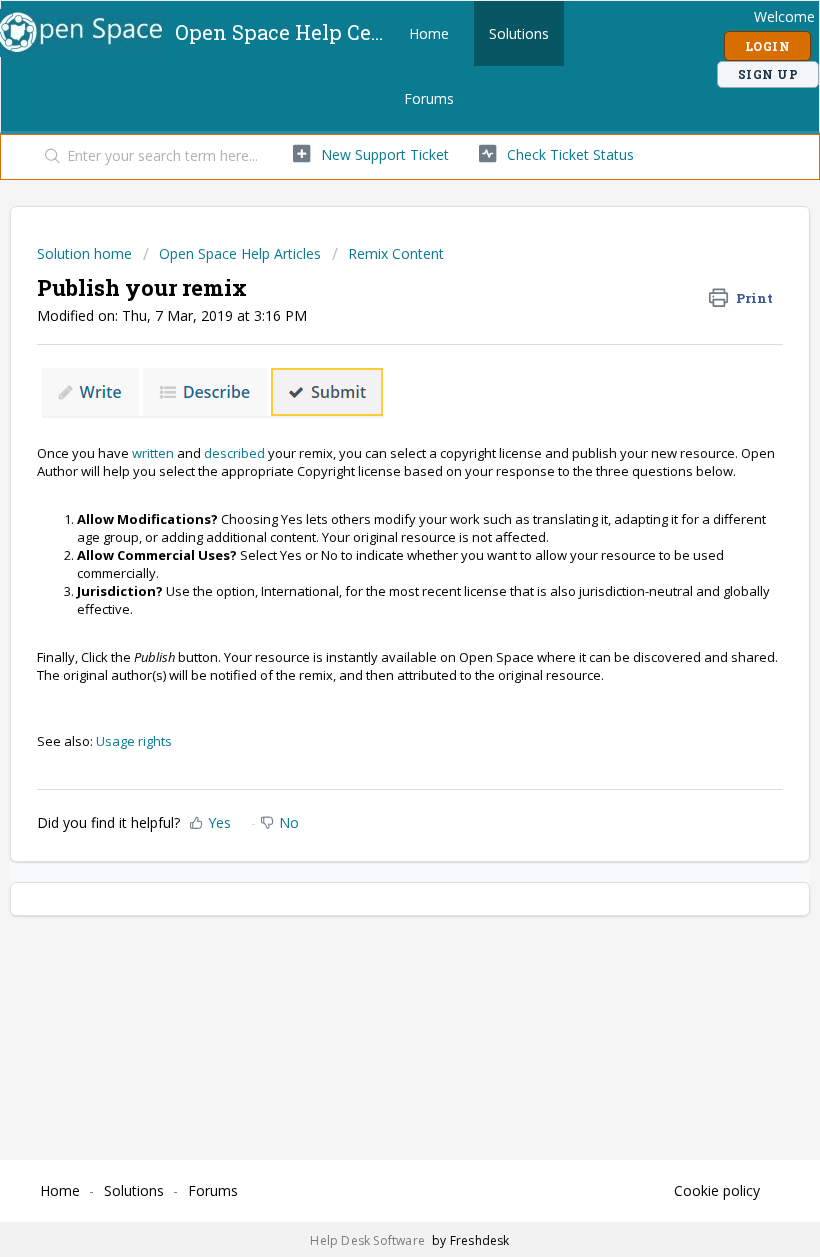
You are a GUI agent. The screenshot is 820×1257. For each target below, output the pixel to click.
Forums (429, 98)
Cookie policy (717, 1190)
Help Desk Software (369, 1240)
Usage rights (134, 741)
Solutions (519, 33)
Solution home (86, 253)
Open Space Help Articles (240, 253)
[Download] (373, 619)
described (234, 453)
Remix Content (396, 253)
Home (429, 33)
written (153, 453)
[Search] (48, 157)
